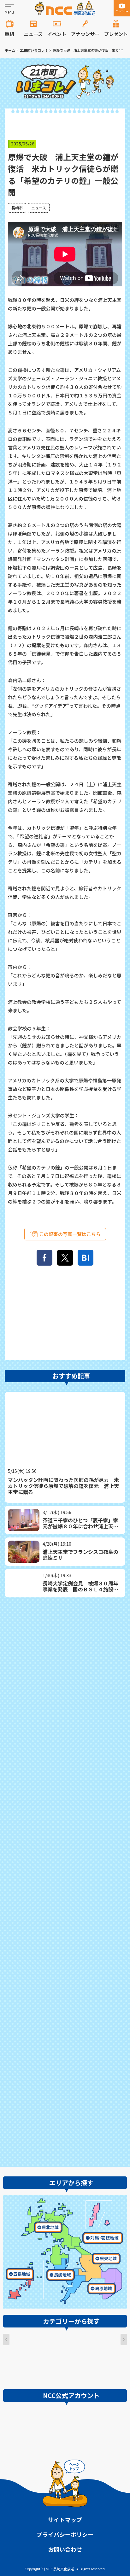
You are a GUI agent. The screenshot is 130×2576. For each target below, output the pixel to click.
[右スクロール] (124, 2339)
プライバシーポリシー (65, 2534)
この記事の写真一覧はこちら (70, 1234)
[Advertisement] (65, 1881)
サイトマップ (65, 2520)
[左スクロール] (6, 2339)
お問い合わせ (65, 2549)
